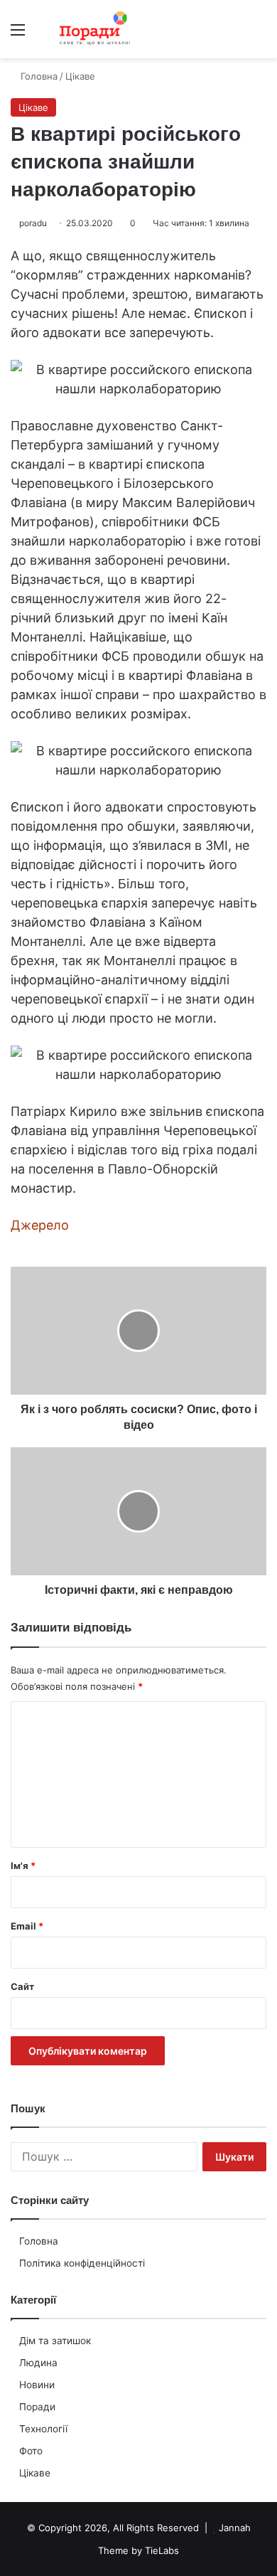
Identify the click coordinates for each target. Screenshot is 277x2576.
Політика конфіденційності (82, 2263)
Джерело (40, 1225)
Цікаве (35, 2473)
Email (27, 1926)
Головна (39, 2241)
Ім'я (23, 1866)
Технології (43, 2429)
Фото (31, 2451)
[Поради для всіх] (92, 29)
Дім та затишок (55, 2341)
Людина (38, 2363)
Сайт (22, 1986)
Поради (37, 2407)
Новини (37, 2385)
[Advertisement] (138, 204)
